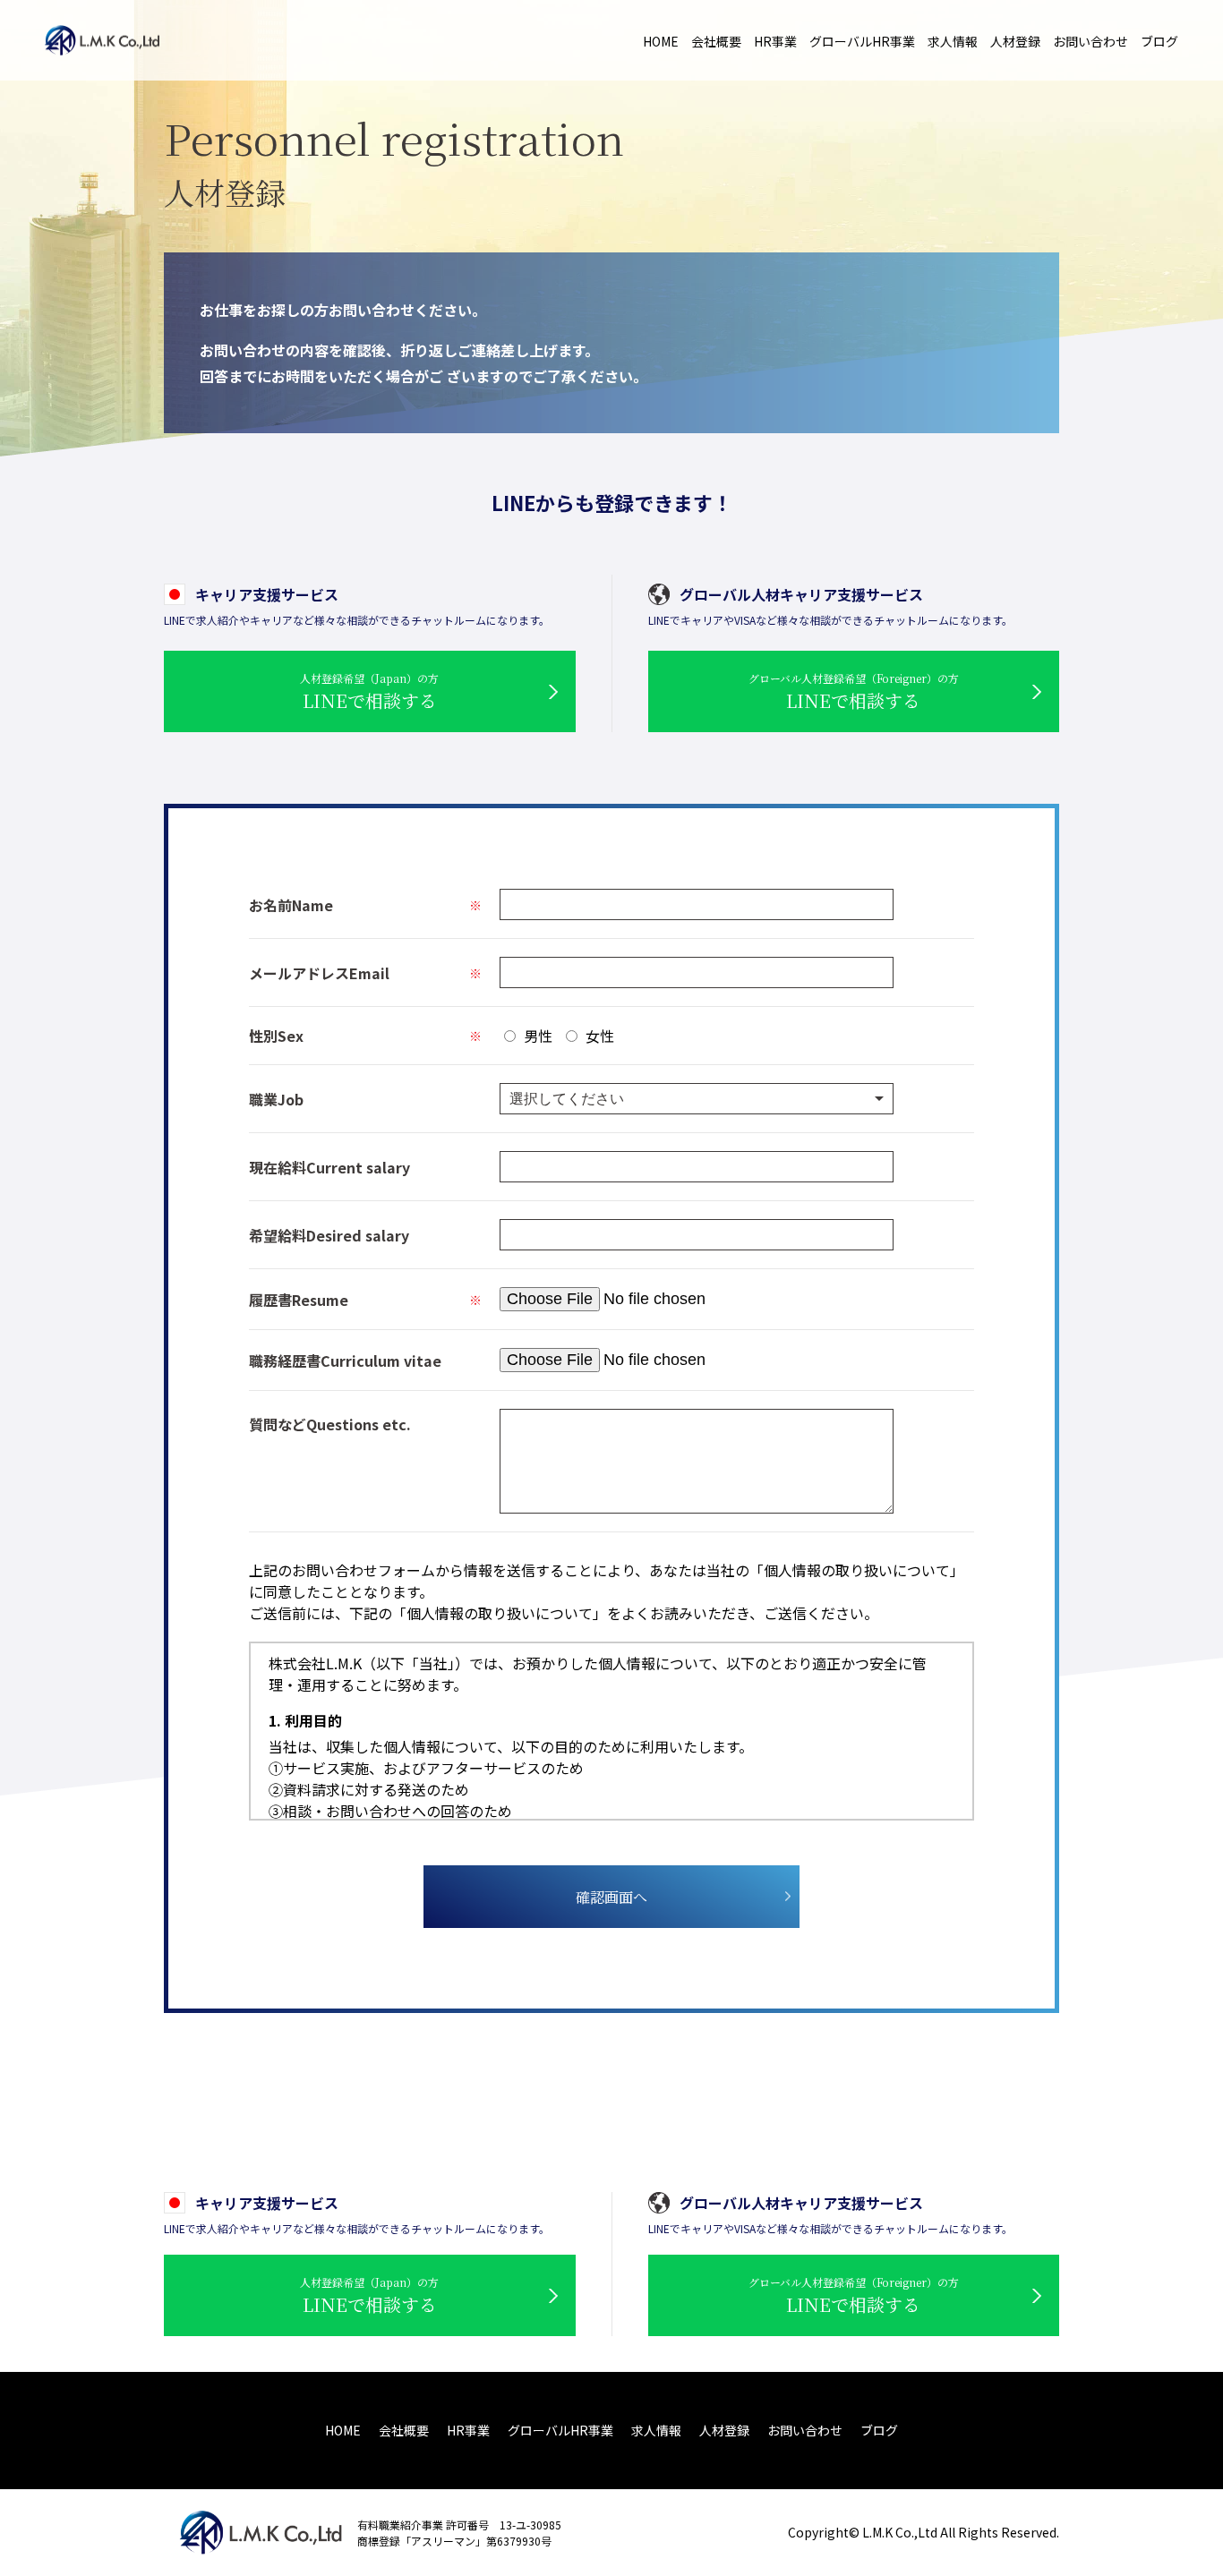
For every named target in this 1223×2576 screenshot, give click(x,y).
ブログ (1159, 41)
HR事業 (775, 41)
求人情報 (953, 41)
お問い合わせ (1090, 41)
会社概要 (716, 41)
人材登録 (1015, 41)
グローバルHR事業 (862, 41)
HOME (661, 41)
